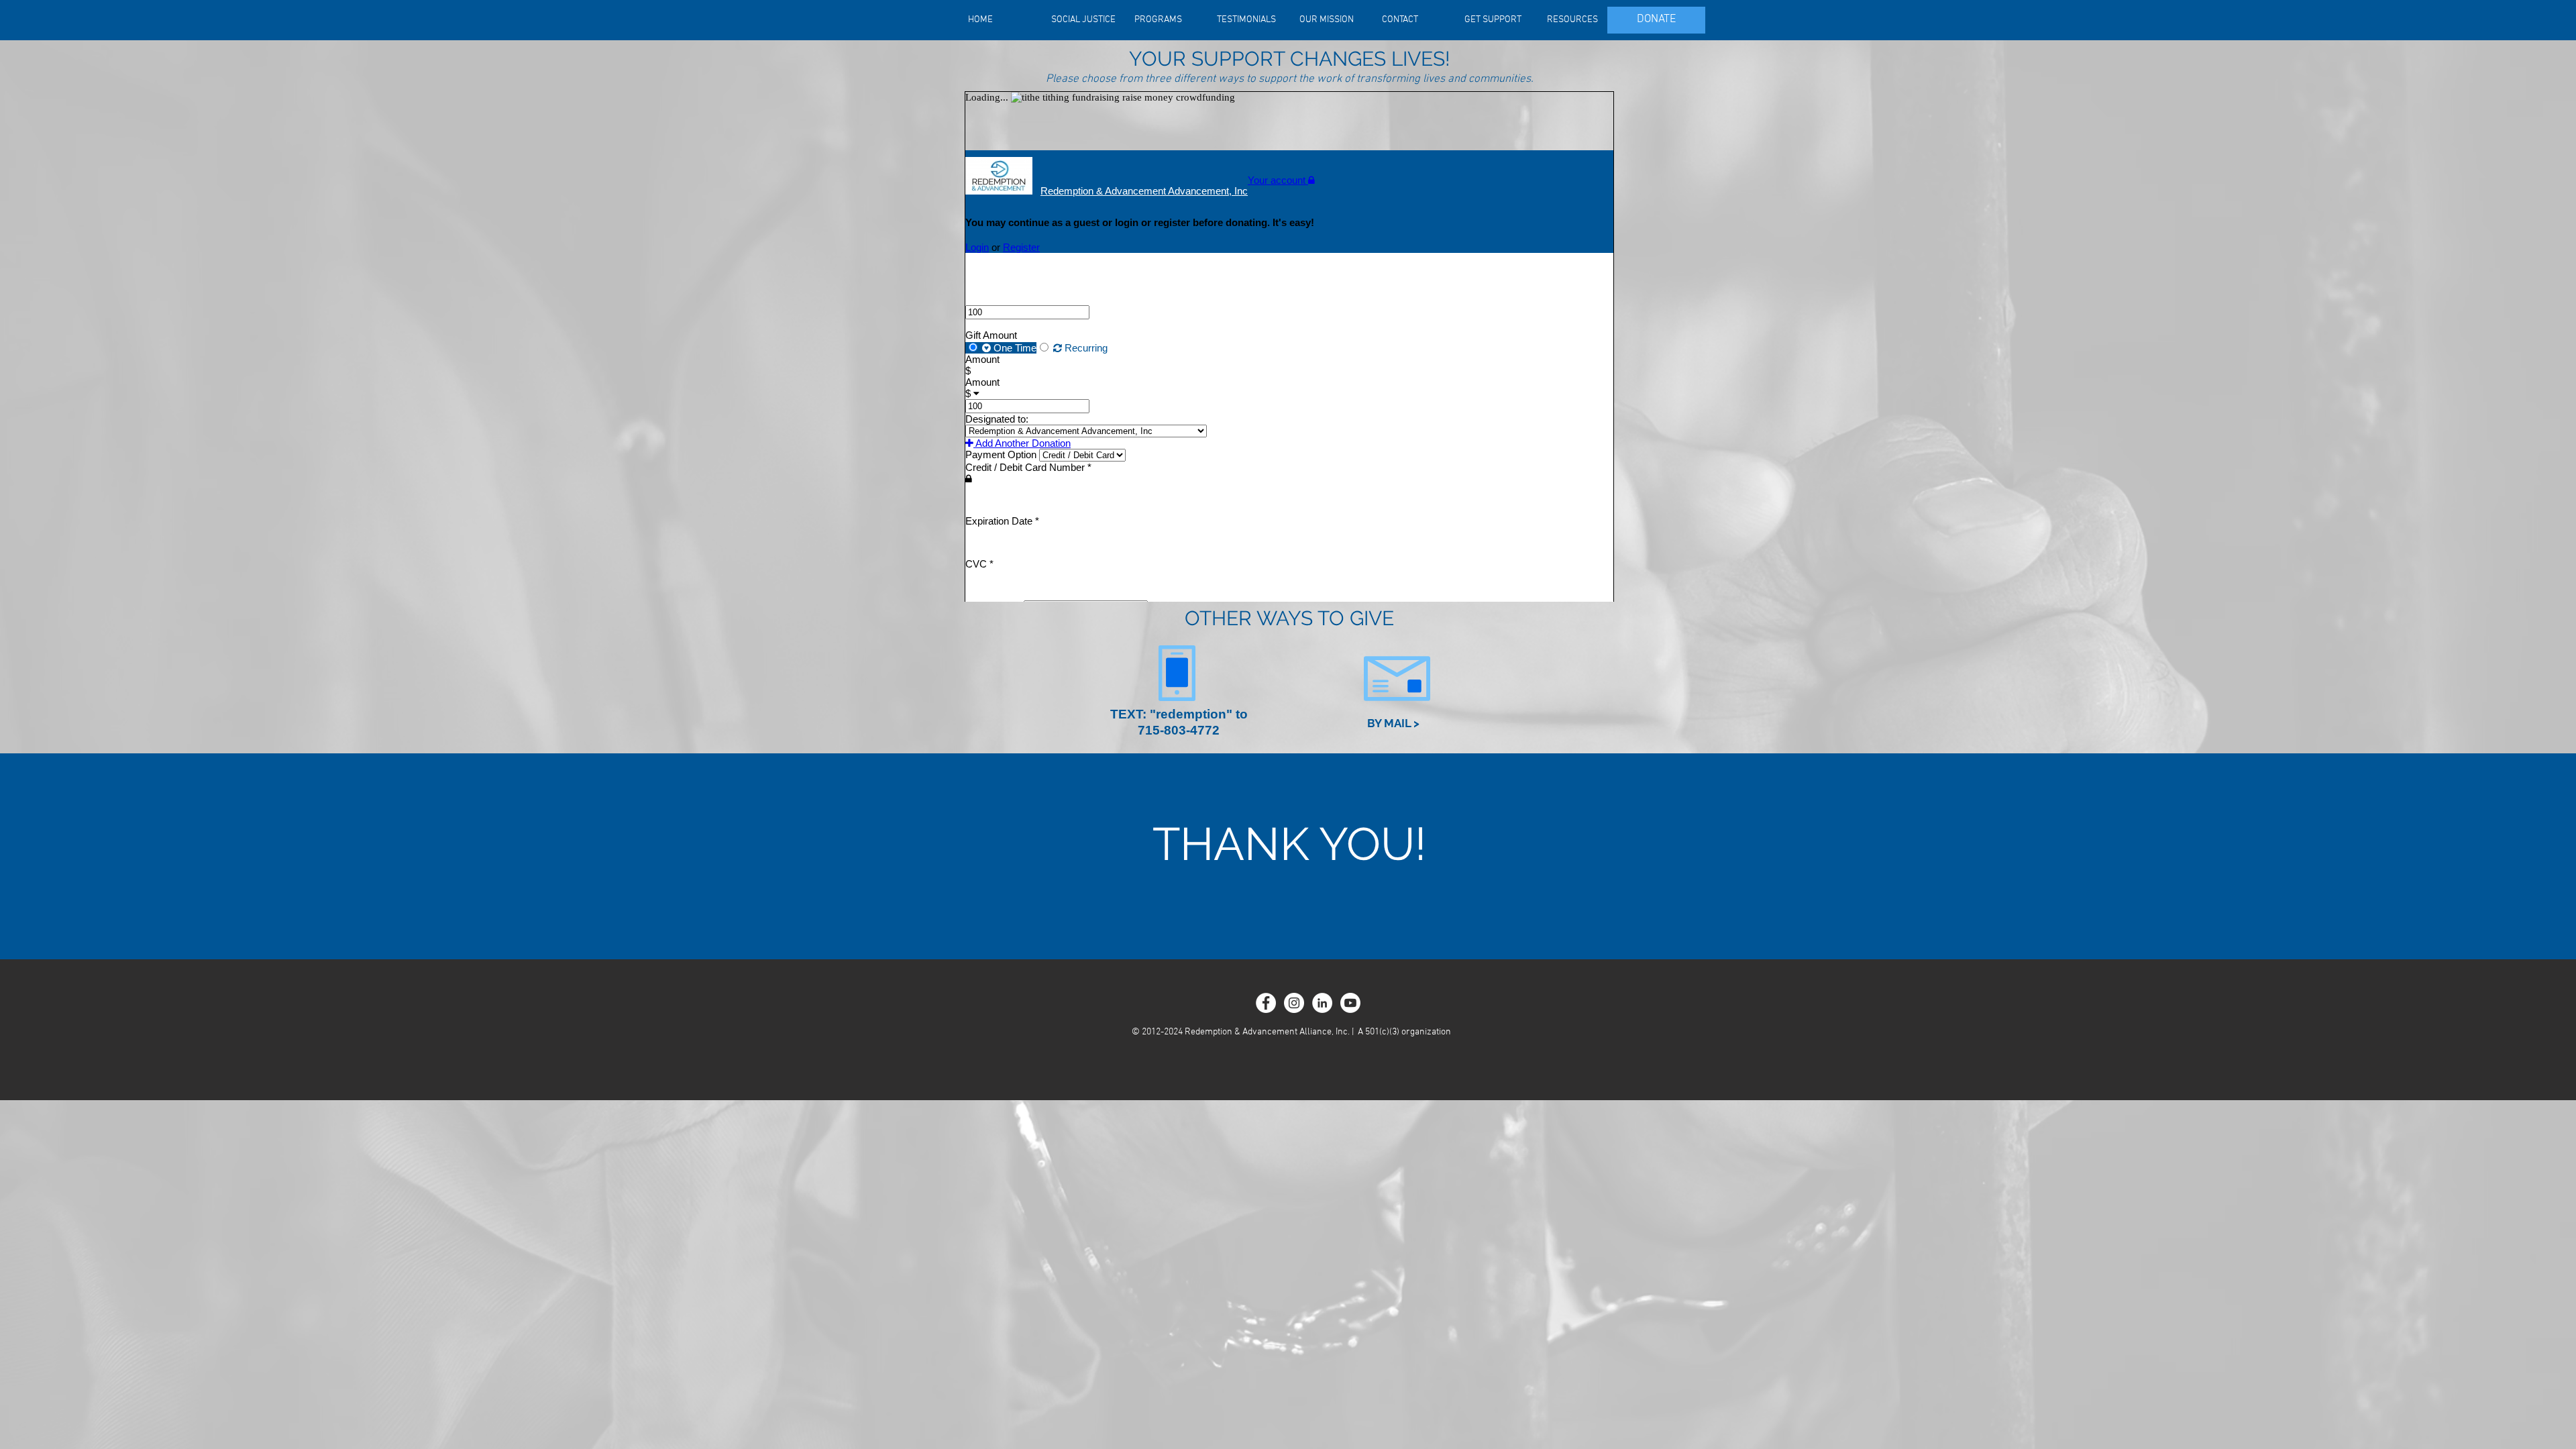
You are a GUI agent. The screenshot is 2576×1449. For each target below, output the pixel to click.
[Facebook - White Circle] (1266, 1003)
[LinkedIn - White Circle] (1322, 1003)
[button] (1393, 724)
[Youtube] (1350, 1003)
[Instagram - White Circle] (1294, 1003)
